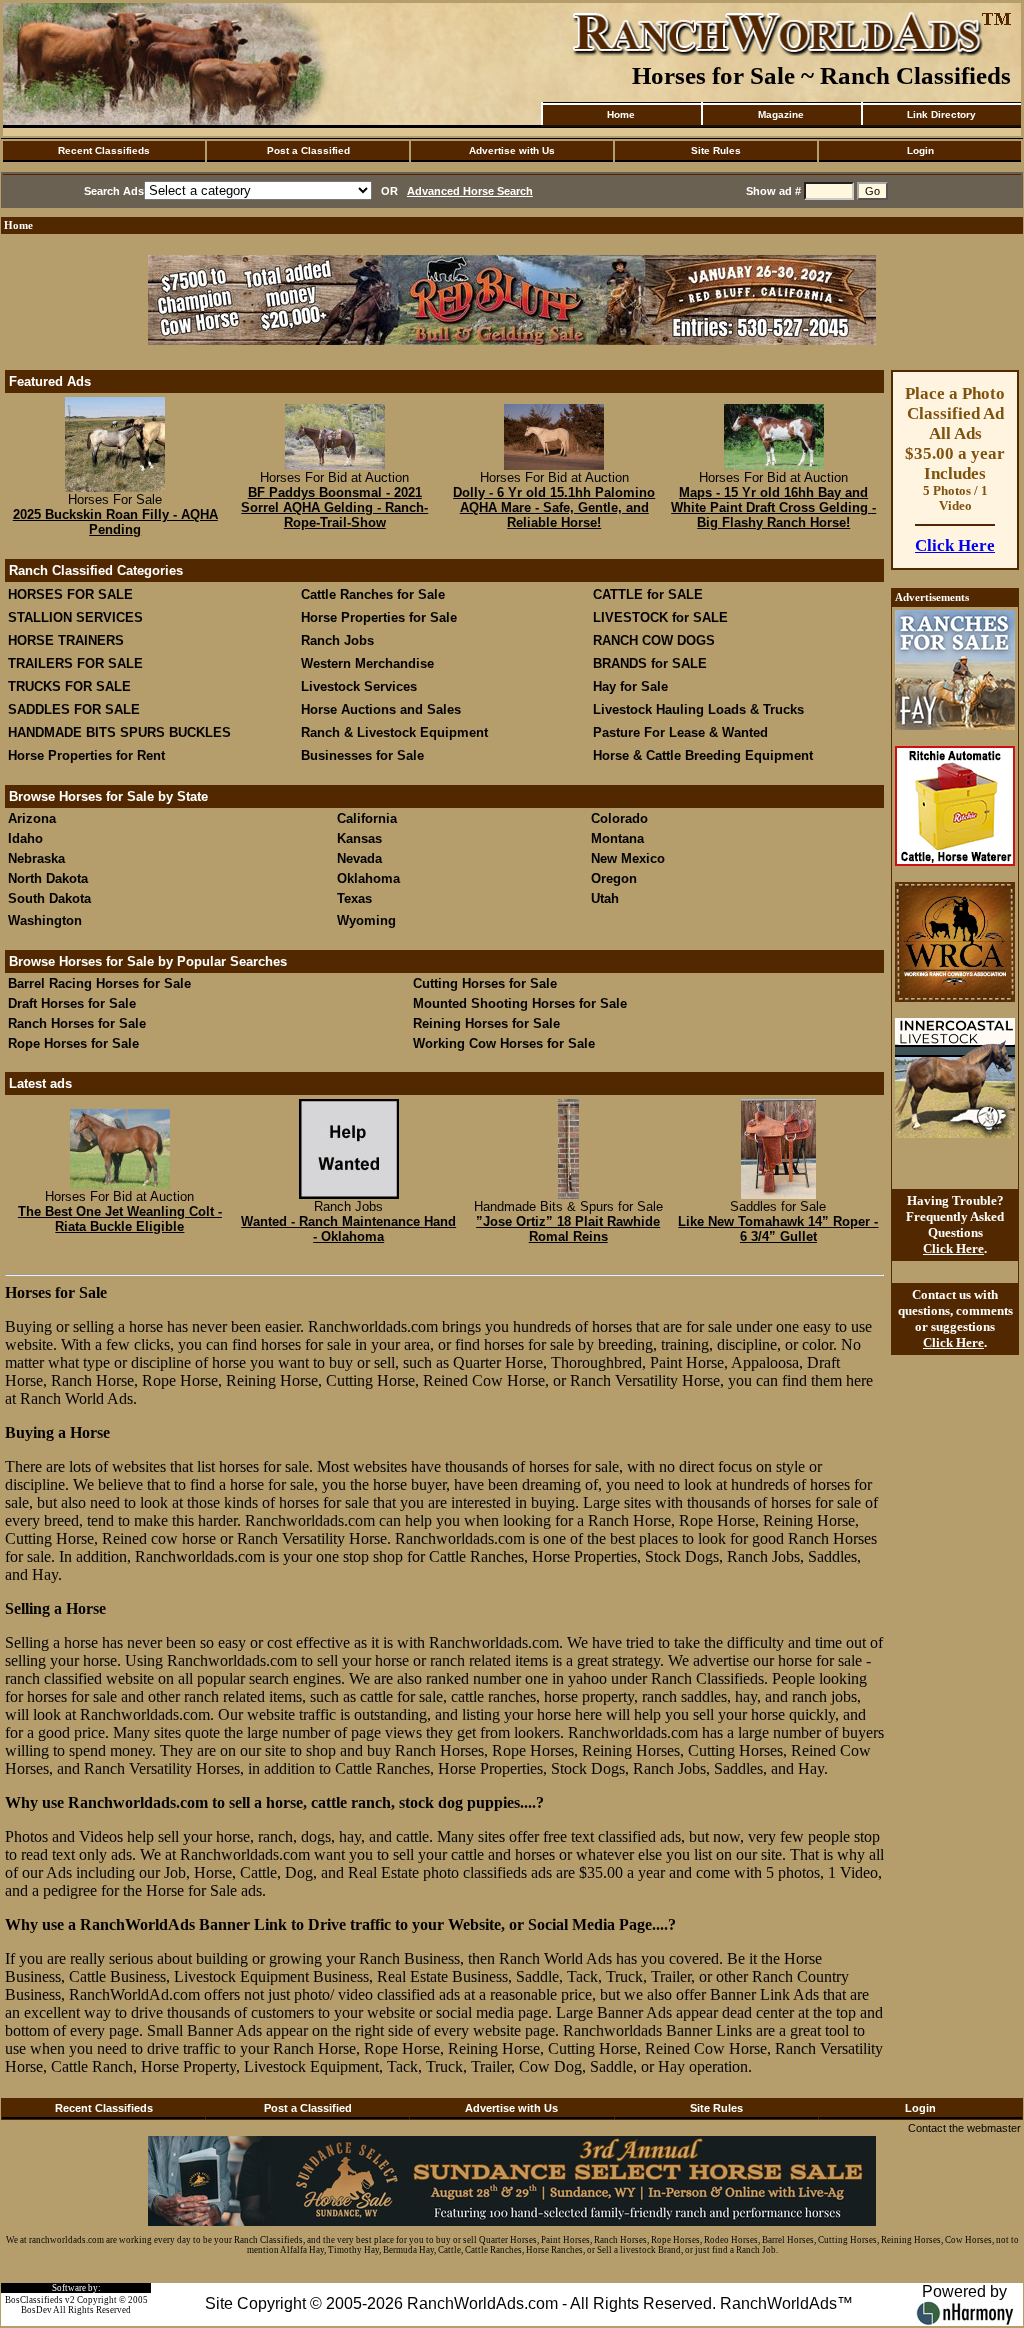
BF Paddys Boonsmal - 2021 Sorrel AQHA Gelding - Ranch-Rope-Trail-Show (334, 507)
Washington (45, 920)
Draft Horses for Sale (72, 1003)
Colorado (619, 818)
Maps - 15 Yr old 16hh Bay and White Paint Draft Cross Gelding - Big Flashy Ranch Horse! (773, 507)
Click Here (955, 545)
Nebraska (36, 858)
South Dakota (49, 898)
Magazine (781, 114)
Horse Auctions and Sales (381, 709)
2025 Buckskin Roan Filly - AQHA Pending (115, 522)
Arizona (32, 818)
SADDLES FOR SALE (74, 709)
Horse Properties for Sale (379, 617)
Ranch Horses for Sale (77, 1023)
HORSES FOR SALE (70, 594)
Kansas (359, 838)
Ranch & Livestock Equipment (394, 732)
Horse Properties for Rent (86, 755)
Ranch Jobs (337, 640)
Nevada (359, 858)
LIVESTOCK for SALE (660, 617)
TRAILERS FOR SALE (75, 663)
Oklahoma (368, 878)
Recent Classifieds (104, 150)
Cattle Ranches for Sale (373, 594)
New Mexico (628, 858)
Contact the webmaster (964, 2128)
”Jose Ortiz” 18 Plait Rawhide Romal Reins (568, 1229)
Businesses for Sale (362, 755)
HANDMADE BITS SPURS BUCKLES (119, 732)
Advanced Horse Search (470, 191)
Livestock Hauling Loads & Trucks (698, 709)
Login (920, 150)
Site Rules (716, 150)
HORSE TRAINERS (66, 640)
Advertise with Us (512, 150)
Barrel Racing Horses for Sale (99, 983)
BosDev (36, 2310)
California (367, 818)
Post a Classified (308, 150)
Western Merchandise (367, 663)
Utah (605, 898)
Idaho (25, 838)
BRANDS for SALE (650, 663)
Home (621, 114)
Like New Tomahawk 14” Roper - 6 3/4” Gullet (778, 1229)
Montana (617, 838)
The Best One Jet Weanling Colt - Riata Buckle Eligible (120, 1219)
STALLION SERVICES (75, 617)
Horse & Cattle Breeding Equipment (703, 755)
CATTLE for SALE (648, 594)
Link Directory (941, 114)
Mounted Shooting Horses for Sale (520, 1003)
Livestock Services (359, 686)
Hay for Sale (632, 686)
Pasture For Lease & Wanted (680, 732)
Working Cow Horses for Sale (504, 1043)
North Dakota (48, 878)
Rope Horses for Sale (73, 1043)
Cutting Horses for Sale (485, 983)
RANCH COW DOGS (654, 640)
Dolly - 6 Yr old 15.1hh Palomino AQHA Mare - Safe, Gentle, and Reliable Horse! (554, 507)
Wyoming (366, 920)
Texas (354, 898)
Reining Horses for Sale (486, 1023)
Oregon (614, 878)
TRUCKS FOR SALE (69, 686)
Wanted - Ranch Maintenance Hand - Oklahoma (348, 1229)
